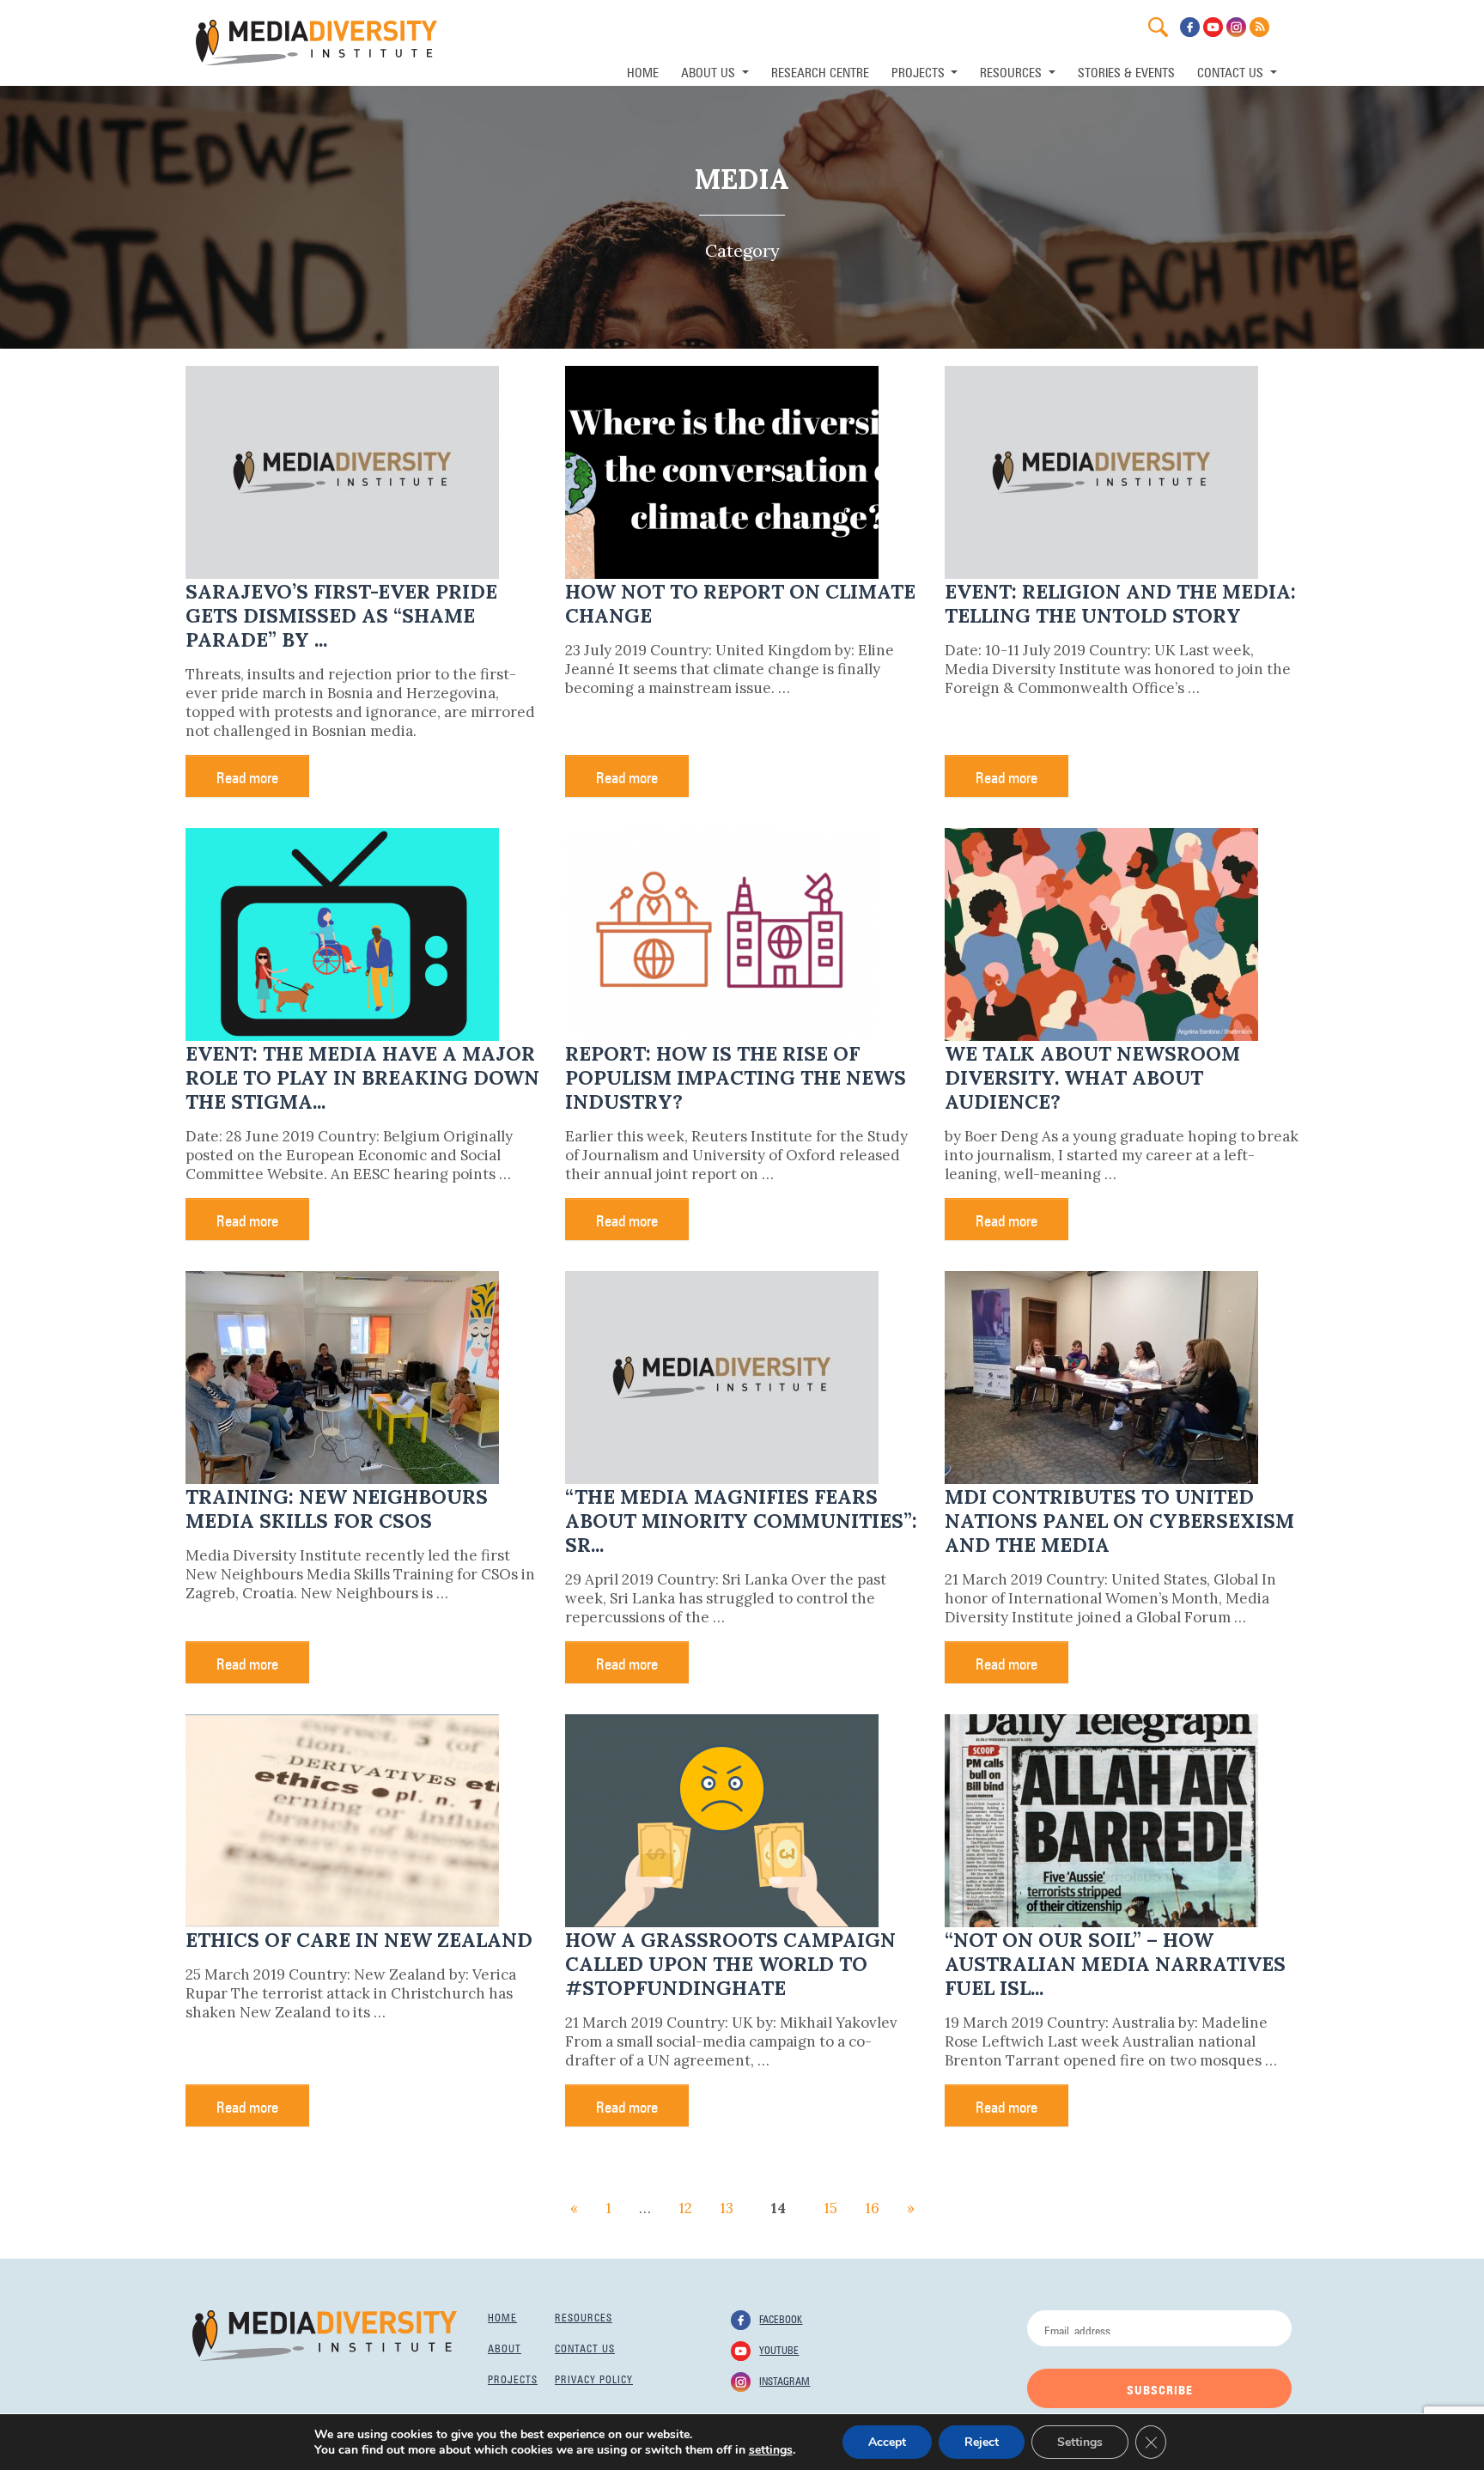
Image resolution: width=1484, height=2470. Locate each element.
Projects (513, 2378)
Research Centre (820, 71)
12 (685, 2208)
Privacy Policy (594, 2378)
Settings (1080, 2442)
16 (872, 2208)
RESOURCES (1013, 71)
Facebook (781, 2318)
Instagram (785, 2380)
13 (727, 2208)
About (505, 2347)
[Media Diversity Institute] (325, 2334)
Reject (982, 2442)
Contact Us (1232, 71)
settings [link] (771, 2450)
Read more (247, 776)
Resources (584, 2316)
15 (830, 2208)
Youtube (779, 2349)
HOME (643, 71)
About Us (710, 71)
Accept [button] (887, 2442)
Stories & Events (1126, 71)
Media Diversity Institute (316, 43)
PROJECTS (920, 71)
